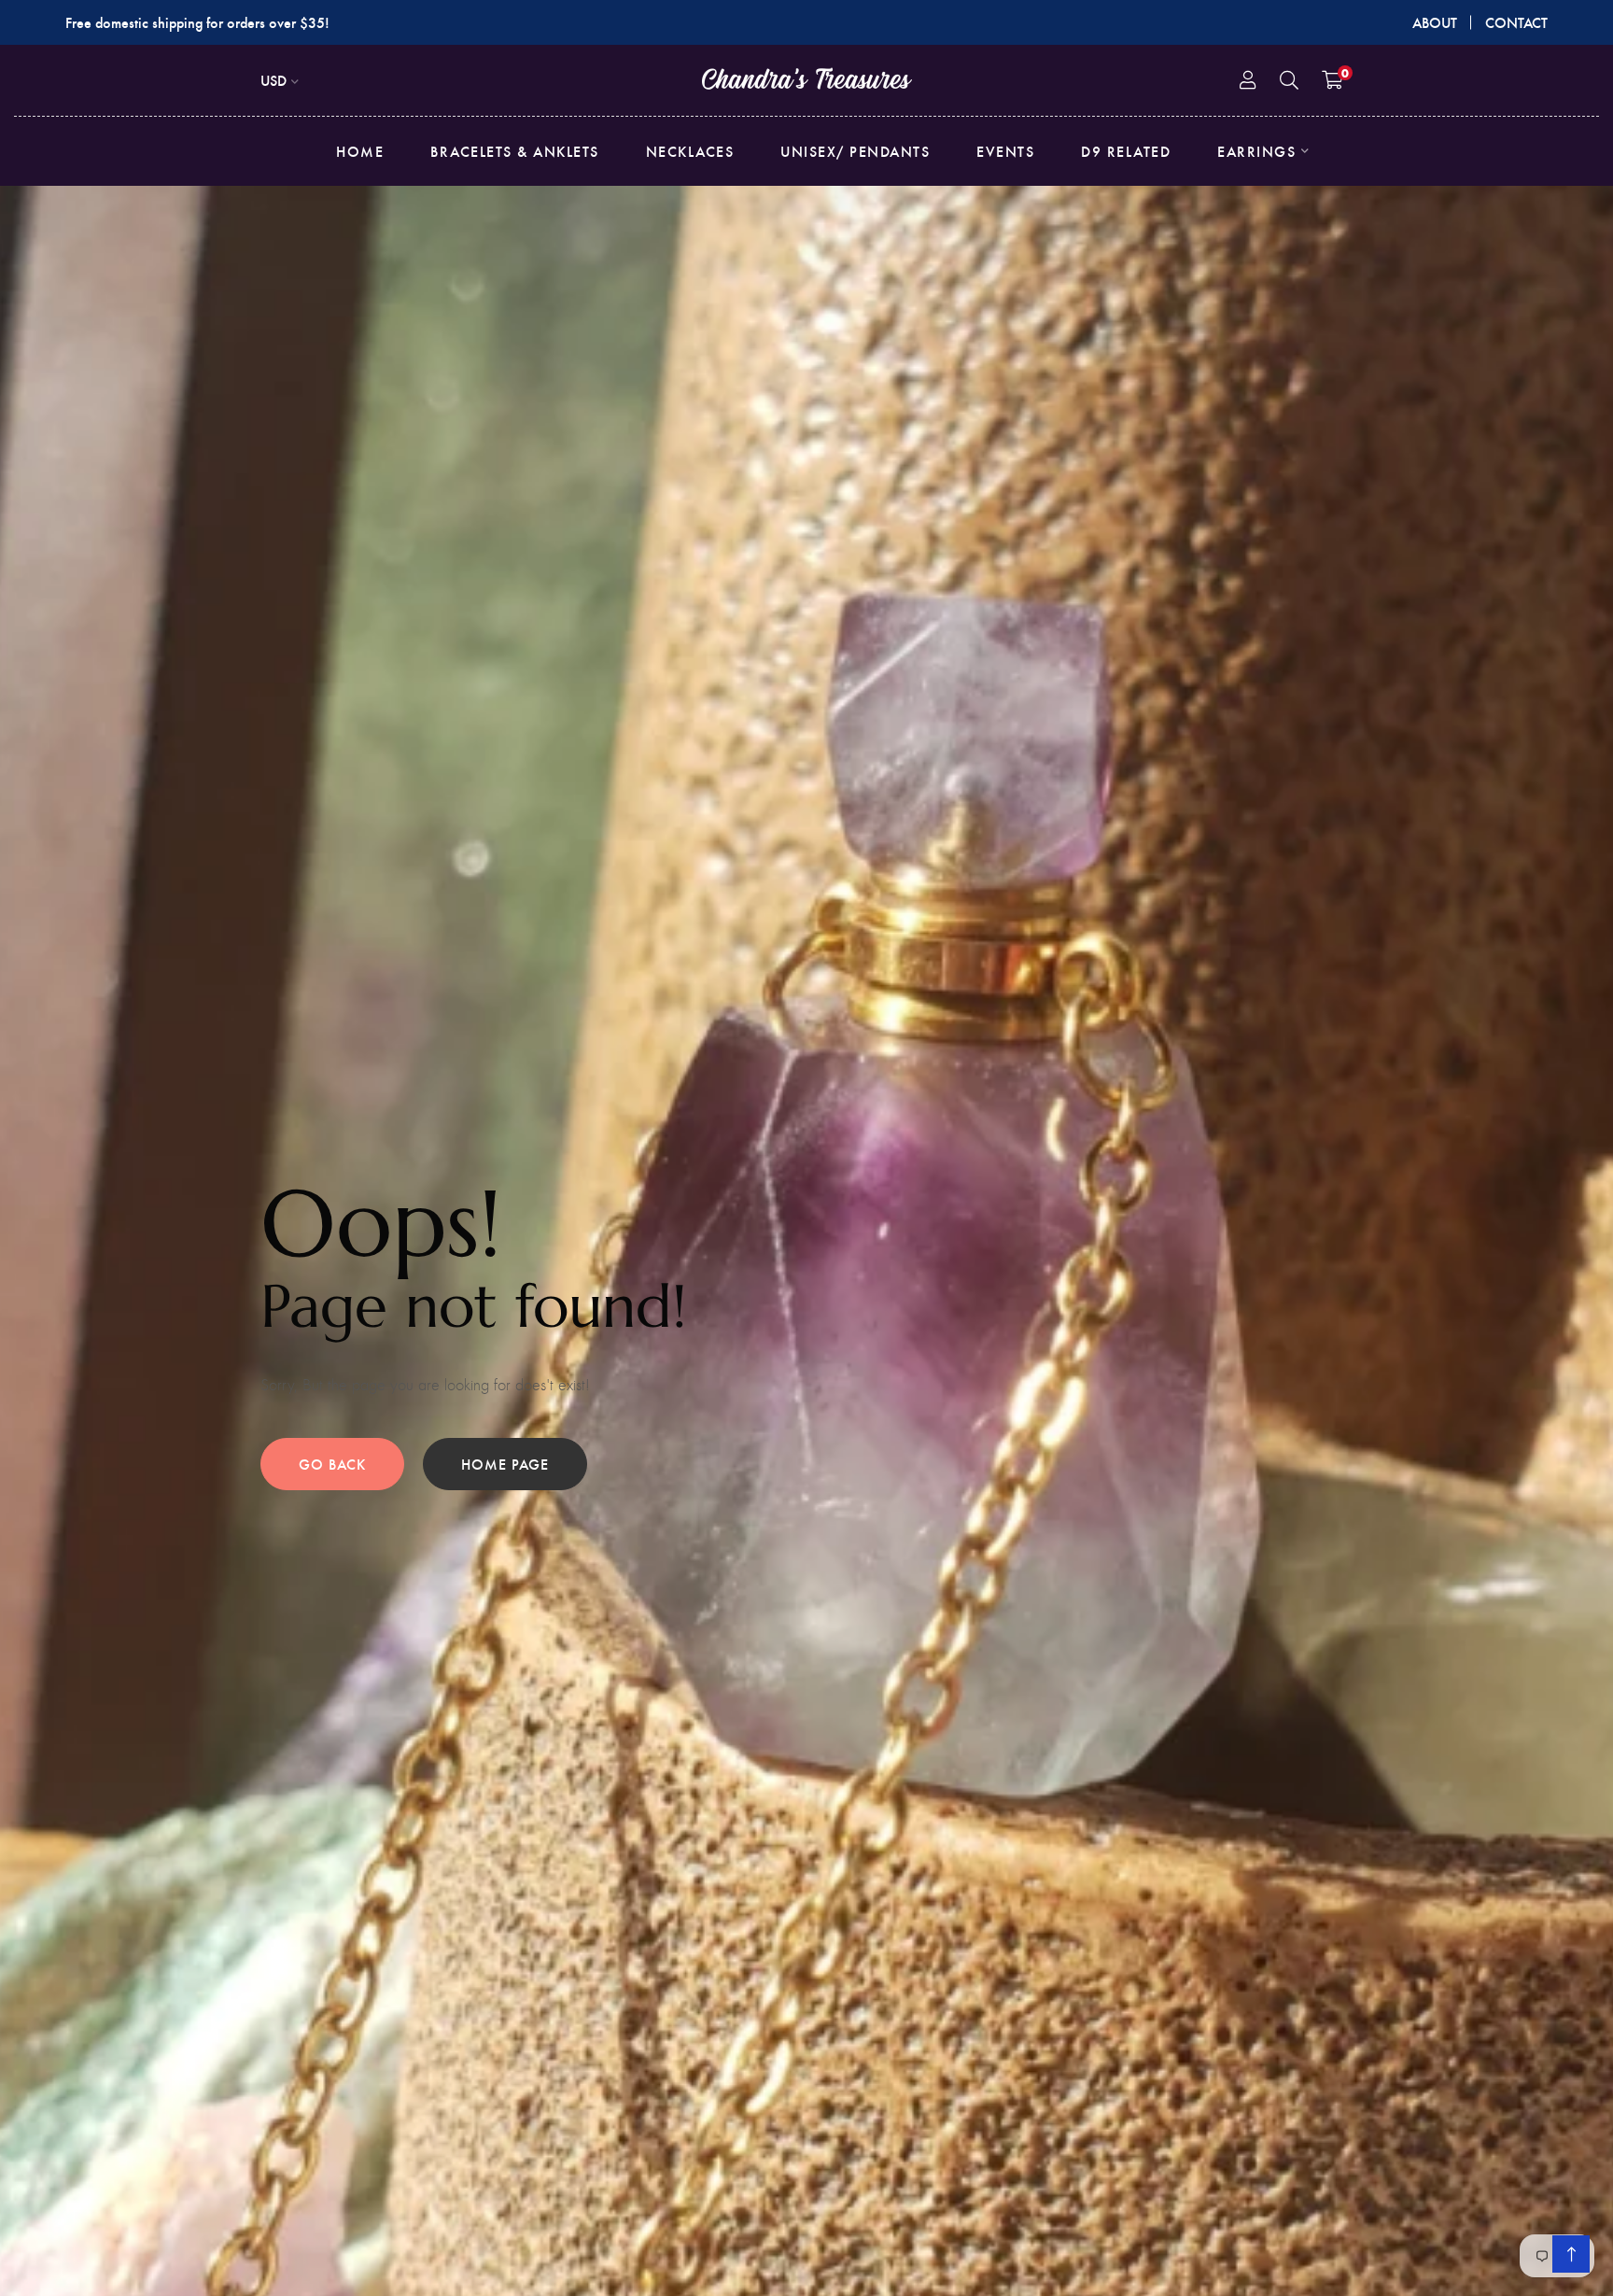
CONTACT (1516, 22)
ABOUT (1435, 22)
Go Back (332, 1464)
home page (505, 1464)
